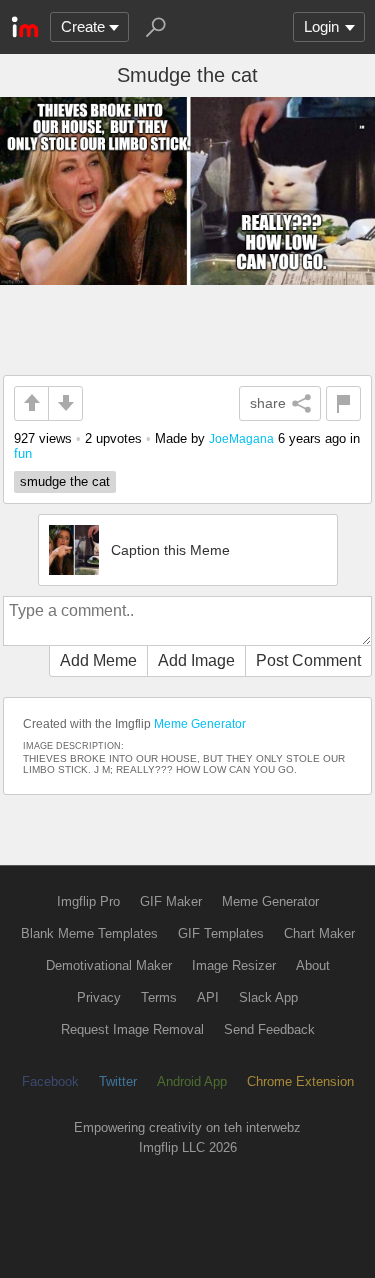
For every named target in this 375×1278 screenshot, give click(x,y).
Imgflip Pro (88, 901)
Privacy (99, 997)
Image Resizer (234, 965)
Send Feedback (269, 1029)
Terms (159, 997)
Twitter (118, 1081)
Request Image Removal (132, 1029)
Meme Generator (200, 724)
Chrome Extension (300, 1081)
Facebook (50, 1081)
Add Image (196, 660)
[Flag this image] (343, 403)
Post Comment (308, 660)
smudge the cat (65, 481)
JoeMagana (241, 438)
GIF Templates (221, 933)
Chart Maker (319, 933)
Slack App (268, 997)
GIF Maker (171, 901)
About (313, 965)
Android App (192, 1081)
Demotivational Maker (109, 965)
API (208, 997)
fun (23, 453)
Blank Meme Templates (89, 933)
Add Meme (98, 660)
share (268, 403)
